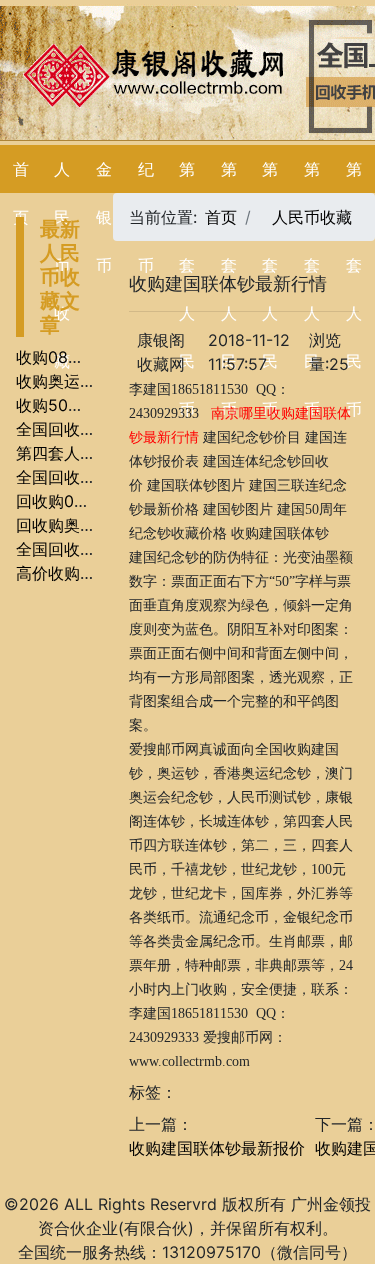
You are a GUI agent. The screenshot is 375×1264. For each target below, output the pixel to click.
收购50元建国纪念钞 (90, 405)
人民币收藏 (312, 217)
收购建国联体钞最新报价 (217, 1148)
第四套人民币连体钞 (88, 453)
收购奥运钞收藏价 (80, 381)
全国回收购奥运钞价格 (96, 549)
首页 (221, 217)
